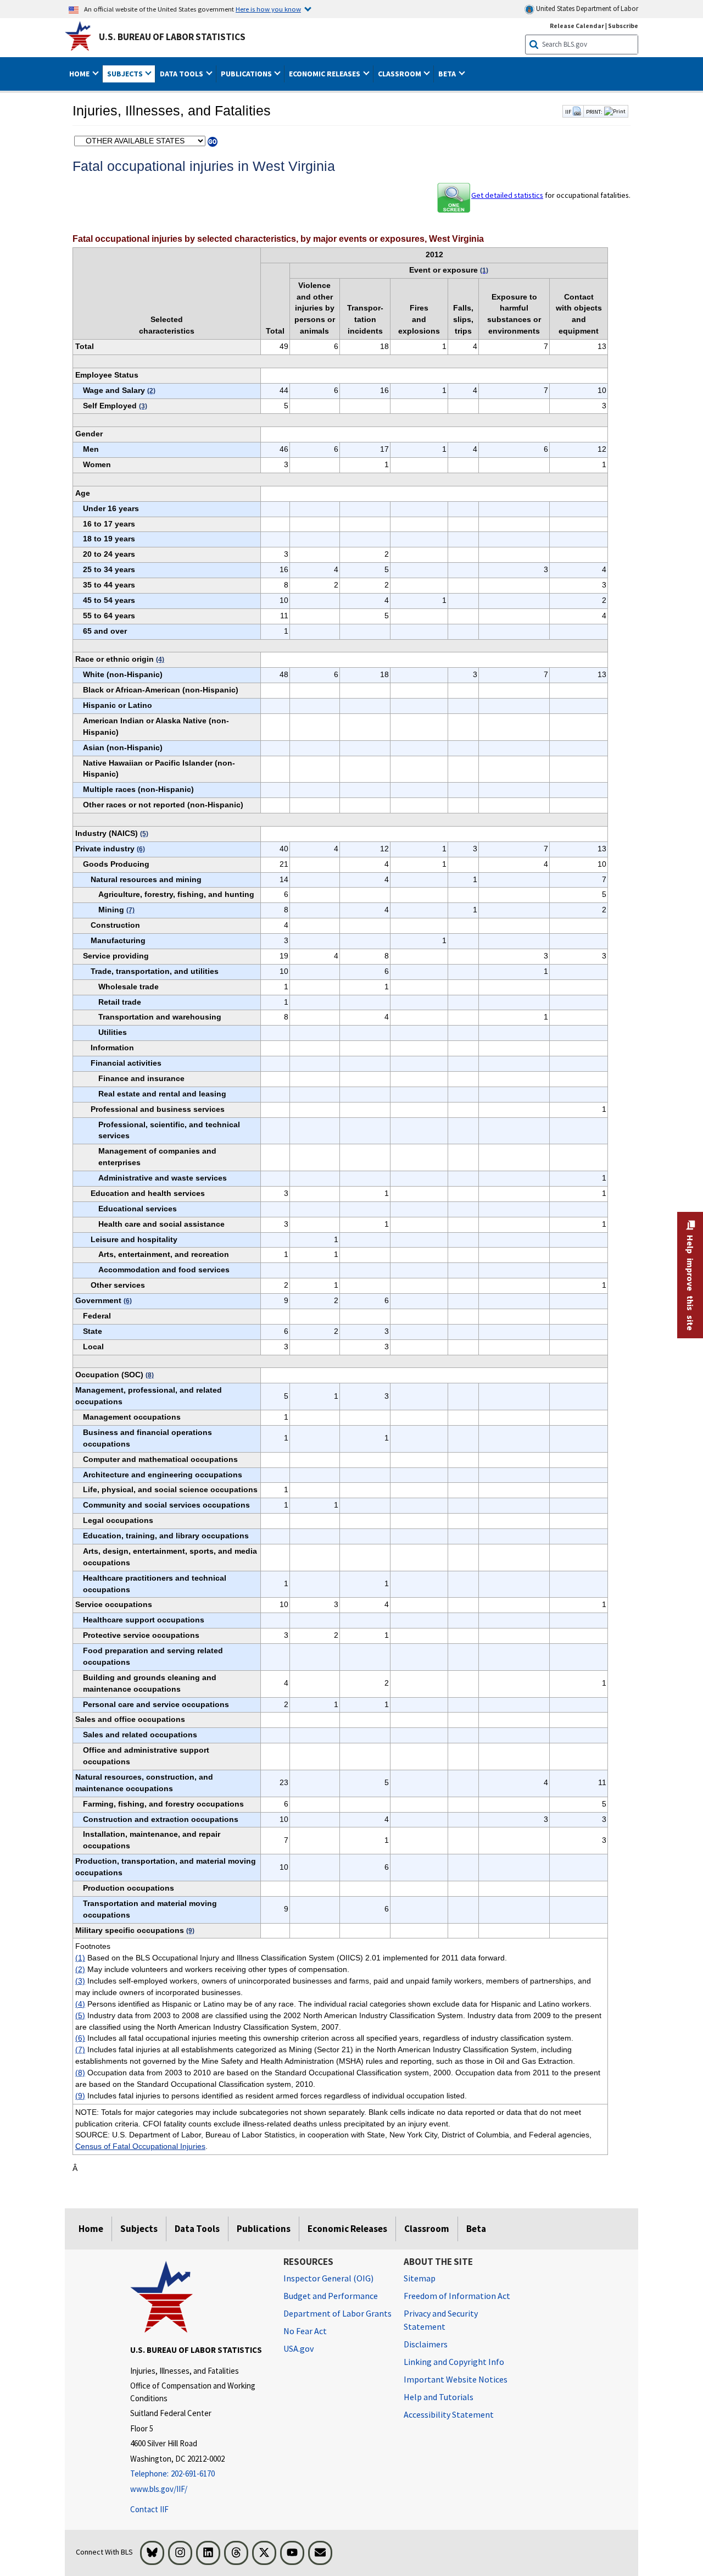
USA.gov (299, 2348)
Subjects (139, 2229)
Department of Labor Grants (337, 2313)
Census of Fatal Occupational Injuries (140, 2146)
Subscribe (623, 26)
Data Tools (197, 2229)
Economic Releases (347, 2229)
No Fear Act (305, 2331)
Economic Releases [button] (325, 74)
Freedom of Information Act (457, 2296)
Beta (476, 2229)
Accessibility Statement (449, 2414)
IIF (569, 112)
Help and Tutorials (439, 2397)
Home (91, 2229)
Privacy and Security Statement (441, 2320)
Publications (264, 2229)
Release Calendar (577, 26)
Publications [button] (247, 74)
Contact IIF (149, 2509)
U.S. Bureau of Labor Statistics (172, 37)
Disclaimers (426, 2344)
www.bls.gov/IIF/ (159, 2489)
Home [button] (80, 74)
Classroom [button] (400, 74)
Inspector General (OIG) (328, 2278)
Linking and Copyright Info (454, 2362)
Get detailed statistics (507, 195)
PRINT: (594, 112)
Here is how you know (268, 9)
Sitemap (420, 2278)
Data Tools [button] (182, 74)
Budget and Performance (331, 2296)
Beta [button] (448, 74)
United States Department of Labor (586, 9)
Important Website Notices (456, 2379)
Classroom (427, 2229)
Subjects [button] (126, 74)
